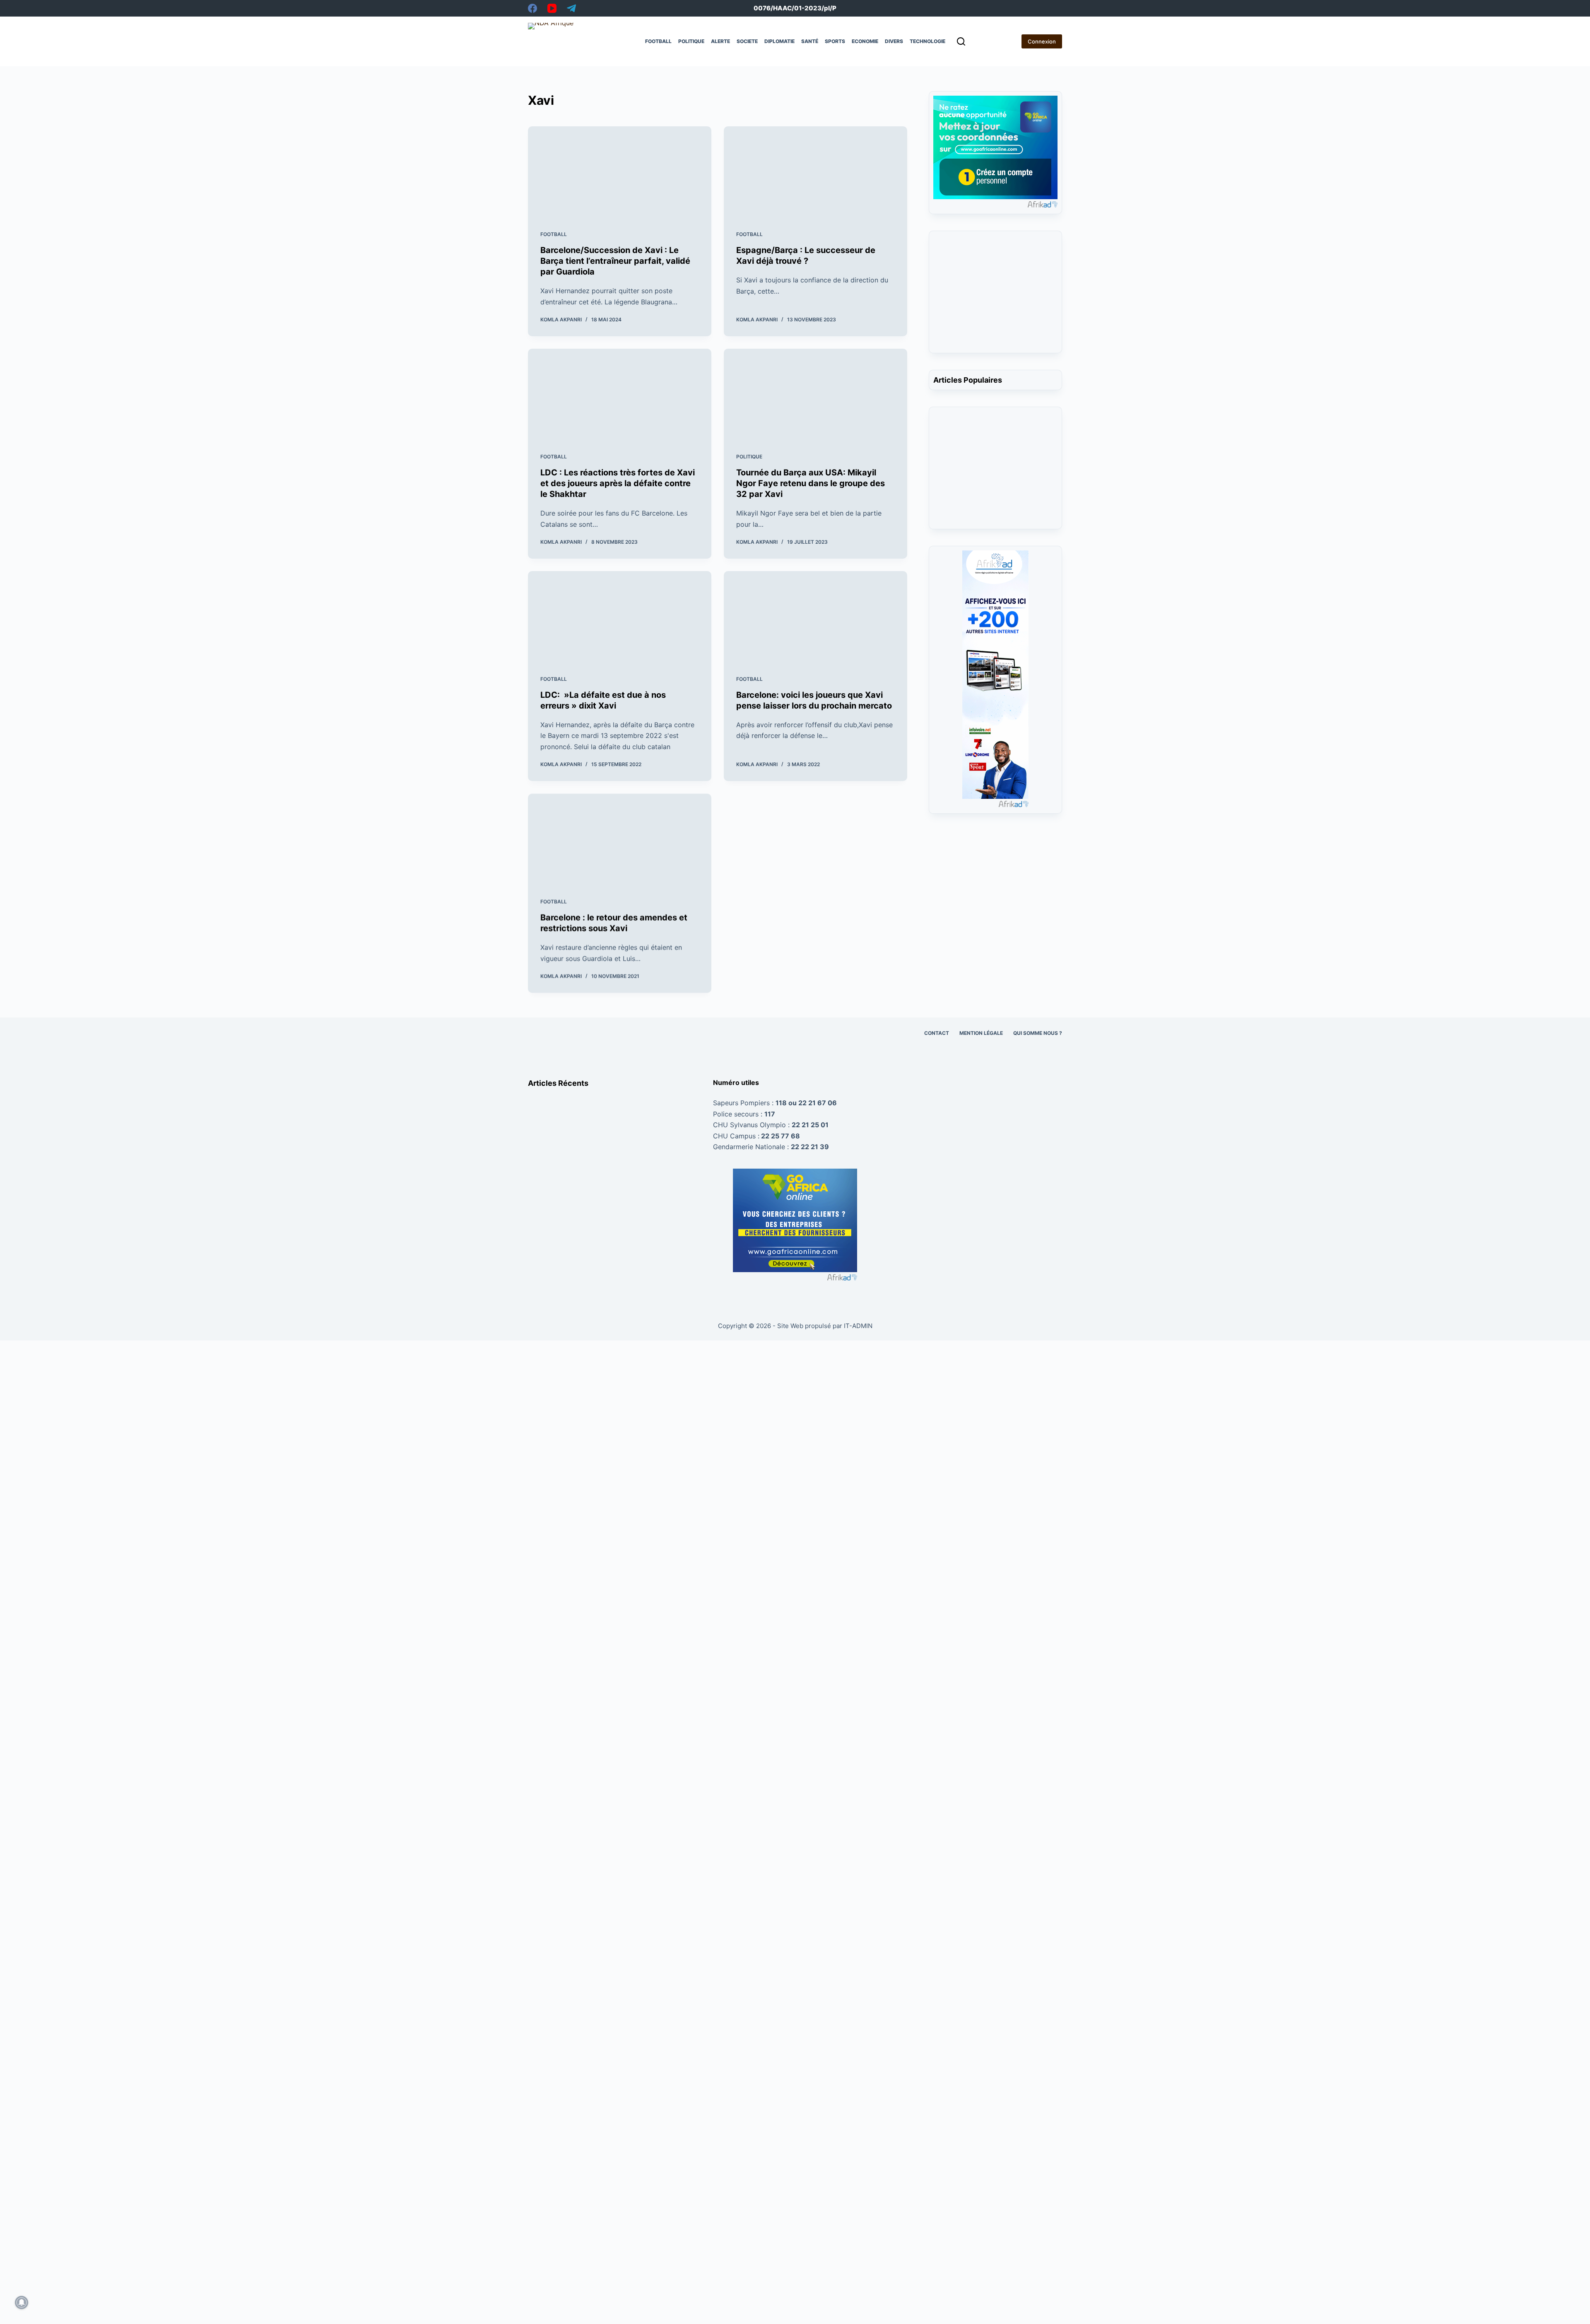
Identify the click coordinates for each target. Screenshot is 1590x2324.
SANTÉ (810, 41)
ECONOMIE (865, 41)
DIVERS (894, 41)
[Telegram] (571, 8)
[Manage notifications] (22, 2302)
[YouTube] (552, 8)
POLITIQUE (691, 41)
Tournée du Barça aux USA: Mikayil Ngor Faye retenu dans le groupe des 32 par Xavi (811, 483)
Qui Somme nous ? (1038, 1033)
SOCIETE (747, 41)
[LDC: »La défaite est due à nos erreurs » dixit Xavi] (620, 617)
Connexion (1042, 41)
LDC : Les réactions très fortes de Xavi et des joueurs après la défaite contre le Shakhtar (618, 483)
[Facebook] (532, 8)
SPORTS (835, 41)
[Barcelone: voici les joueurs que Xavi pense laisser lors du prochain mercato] (815, 617)
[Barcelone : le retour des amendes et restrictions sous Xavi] (620, 839)
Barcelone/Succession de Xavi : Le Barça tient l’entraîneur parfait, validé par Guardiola (615, 261)
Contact (937, 1033)
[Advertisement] (996, 297)
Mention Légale (981, 1033)
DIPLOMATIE (779, 41)
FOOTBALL (658, 41)
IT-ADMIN (857, 1326)
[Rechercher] (961, 41)
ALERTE (720, 41)
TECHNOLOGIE (927, 41)
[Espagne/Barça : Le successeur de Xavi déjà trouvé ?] (815, 172)
